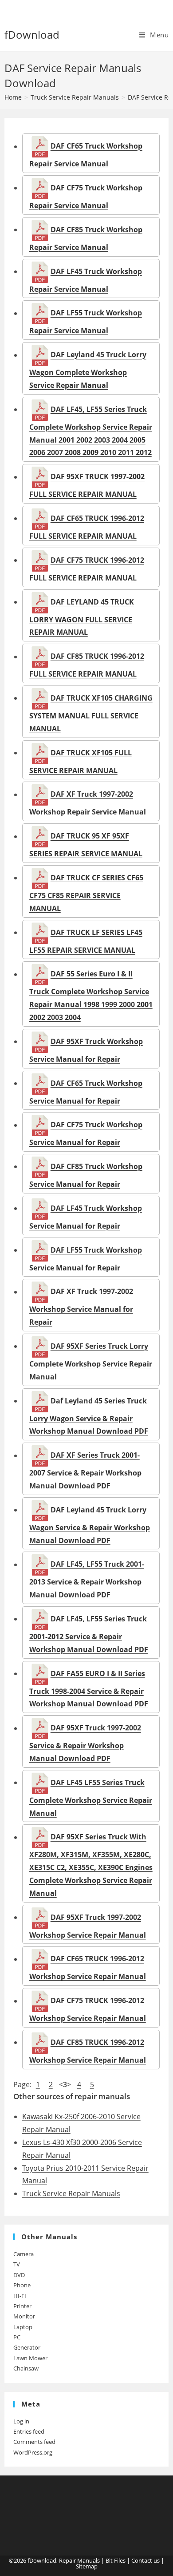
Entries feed (29, 2431)
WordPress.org (33, 2452)
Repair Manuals (79, 2560)
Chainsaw (26, 2368)
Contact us (145, 2560)
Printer (22, 2306)
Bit (109, 2560)
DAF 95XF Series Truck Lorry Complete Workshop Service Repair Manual (91, 1361)
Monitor (24, 2316)
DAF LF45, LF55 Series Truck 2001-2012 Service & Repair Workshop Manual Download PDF (89, 1634)
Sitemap (87, 2566)
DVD (19, 2275)
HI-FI (20, 2296)
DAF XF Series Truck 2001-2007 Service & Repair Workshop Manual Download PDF (85, 1471)
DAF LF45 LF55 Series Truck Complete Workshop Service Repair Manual (91, 1798)
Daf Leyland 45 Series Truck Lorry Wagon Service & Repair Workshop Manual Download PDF (89, 1416)
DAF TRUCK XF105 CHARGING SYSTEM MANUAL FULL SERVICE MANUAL (91, 713)
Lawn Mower (30, 2358)
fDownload (32, 34)
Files (120, 2560)
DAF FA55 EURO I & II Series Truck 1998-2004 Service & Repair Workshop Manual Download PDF (89, 1689)
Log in (21, 2421)
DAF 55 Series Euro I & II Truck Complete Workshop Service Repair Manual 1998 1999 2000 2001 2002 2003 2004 (91, 996)
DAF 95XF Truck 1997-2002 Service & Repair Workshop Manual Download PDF (85, 1743)
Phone (22, 2285)
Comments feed (34, 2442)
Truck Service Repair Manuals (71, 2193)
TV (17, 2264)
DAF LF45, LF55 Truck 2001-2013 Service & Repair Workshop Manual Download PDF (87, 1580)
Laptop (23, 2327)
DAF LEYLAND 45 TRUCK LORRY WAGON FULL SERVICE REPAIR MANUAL (82, 617)
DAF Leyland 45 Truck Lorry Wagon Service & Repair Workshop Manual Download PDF (90, 1525)
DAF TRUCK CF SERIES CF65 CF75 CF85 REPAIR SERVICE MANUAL (86, 893)
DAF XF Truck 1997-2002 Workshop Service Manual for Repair (81, 1307)
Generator (27, 2347)
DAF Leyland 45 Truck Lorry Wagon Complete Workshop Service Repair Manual (88, 370)
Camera (24, 2254)
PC (17, 2337)
